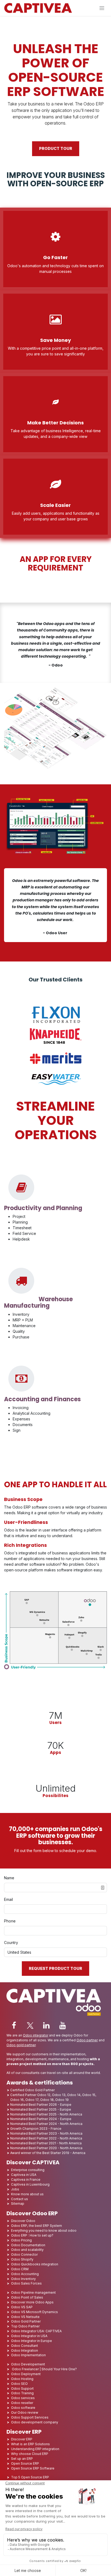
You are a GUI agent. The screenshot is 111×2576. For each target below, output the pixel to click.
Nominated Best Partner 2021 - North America (46, 2143)
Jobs (15, 2189)
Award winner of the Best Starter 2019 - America (48, 2153)
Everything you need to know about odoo (44, 2230)
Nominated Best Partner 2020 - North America (46, 2148)
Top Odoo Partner (25, 2326)
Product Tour (56, 149)
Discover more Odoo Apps (32, 2302)
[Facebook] (14, 2025)
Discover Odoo (23, 2221)
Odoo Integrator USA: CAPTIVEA (36, 2331)
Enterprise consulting (28, 2170)
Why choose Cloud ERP (30, 2454)
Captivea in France (26, 2180)
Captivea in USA (24, 2175)
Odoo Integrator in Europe (32, 2341)
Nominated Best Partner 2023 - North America (46, 2133)
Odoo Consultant (25, 2346)
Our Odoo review (25, 2412)
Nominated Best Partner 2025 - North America (46, 2114)
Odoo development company (35, 2422)
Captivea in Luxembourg (30, 2184)
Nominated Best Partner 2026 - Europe (41, 2105)
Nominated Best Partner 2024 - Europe (41, 2119)
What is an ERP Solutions (30, 2444)
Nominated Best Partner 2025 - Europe (41, 2109)
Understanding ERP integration (35, 2449)
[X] (30, 2025)
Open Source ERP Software (33, 2468)
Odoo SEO (19, 2384)
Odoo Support (22, 2388)
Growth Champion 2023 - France (36, 2129)
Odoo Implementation (28, 2355)
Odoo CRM (20, 2269)
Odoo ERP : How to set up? (32, 2235)
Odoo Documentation (28, 2245)
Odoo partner (87, 2040)
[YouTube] (63, 2025)
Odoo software (23, 2408)
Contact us (20, 2199)
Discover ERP (22, 2439)
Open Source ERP (25, 2463)
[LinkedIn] (46, 2025)
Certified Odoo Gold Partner (32, 2090)
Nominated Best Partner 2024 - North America (46, 2124)
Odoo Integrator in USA (29, 2336)
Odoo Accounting (25, 2274)
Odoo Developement (28, 2364)
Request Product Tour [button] (55, 1969)
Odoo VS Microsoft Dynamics (34, 2312)
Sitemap (18, 2204)
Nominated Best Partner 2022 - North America (46, 2138)
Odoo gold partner (21, 2045)
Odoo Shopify (22, 2259)
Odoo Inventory (23, 2279)
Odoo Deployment (26, 2374)
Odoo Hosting (22, 2379)
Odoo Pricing (21, 2240)
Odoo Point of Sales (27, 2297)
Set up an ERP (22, 2459)
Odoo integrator (36, 2035)
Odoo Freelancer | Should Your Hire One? (44, 2369)
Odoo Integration (25, 2350)
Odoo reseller (22, 2403)
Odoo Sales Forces (26, 2283)
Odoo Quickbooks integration (35, 2264)
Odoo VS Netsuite (25, 2317)
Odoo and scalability (27, 2250)
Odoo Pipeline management (33, 2292)
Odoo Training (22, 2393)
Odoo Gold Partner (26, 2321)
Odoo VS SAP (22, 2307)
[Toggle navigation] (102, 8)
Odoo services (23, 2398)
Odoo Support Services (30, 2417)
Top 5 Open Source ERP (30, 2477)
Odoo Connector (24, 2254)
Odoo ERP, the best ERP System (37, 2226)
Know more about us (27, 2194)
